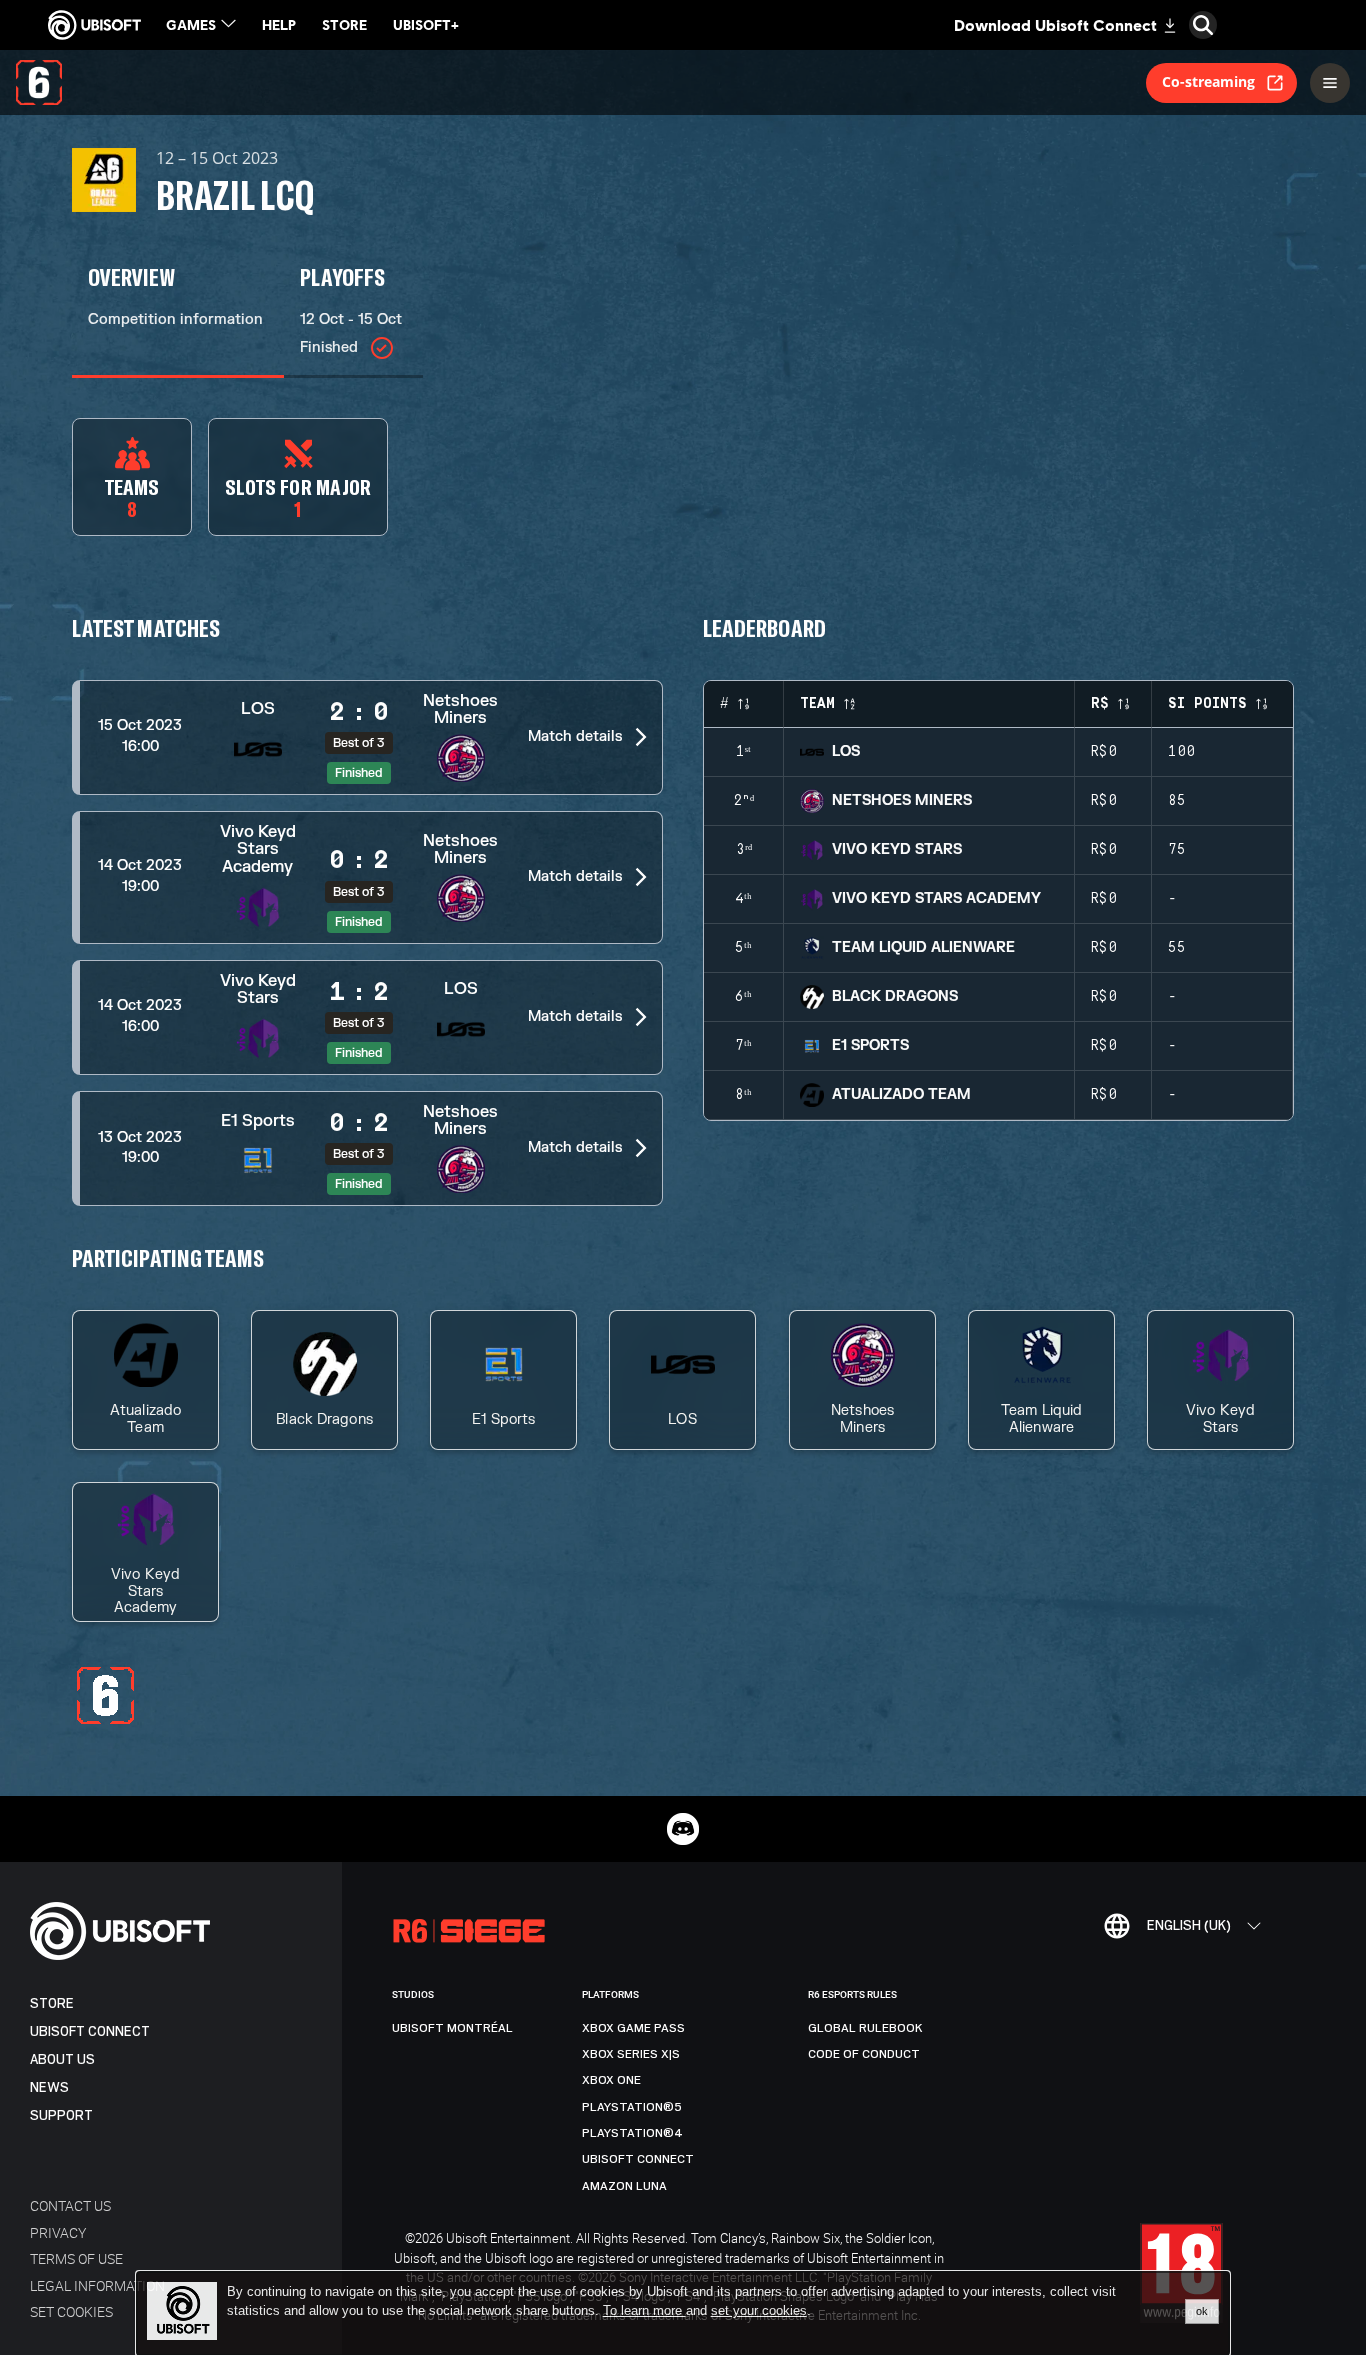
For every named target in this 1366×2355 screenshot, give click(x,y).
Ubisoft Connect (90, 2031)
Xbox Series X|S (631, 2054)
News (49, 2087)
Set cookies (71, 2311)
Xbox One (611, 2080)
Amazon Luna (624, 2186)
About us (62, 2059)
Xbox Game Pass (633, 2028)
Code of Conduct (864, 2054)
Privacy (58, 2232)
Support (61, 2115)
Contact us (70, 2205)
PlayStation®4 (632, 2133)
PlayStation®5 (632, 2107)
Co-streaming (1208, 81)
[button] (367, 737)
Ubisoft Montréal (452, 2028)
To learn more (644, 2310)
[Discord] (683, 1829)
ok (1202, 2311)
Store (52, 2003)
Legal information (97, 2285)
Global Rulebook (865, 2028)
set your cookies (759, 2311)
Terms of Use (76, 2258)
